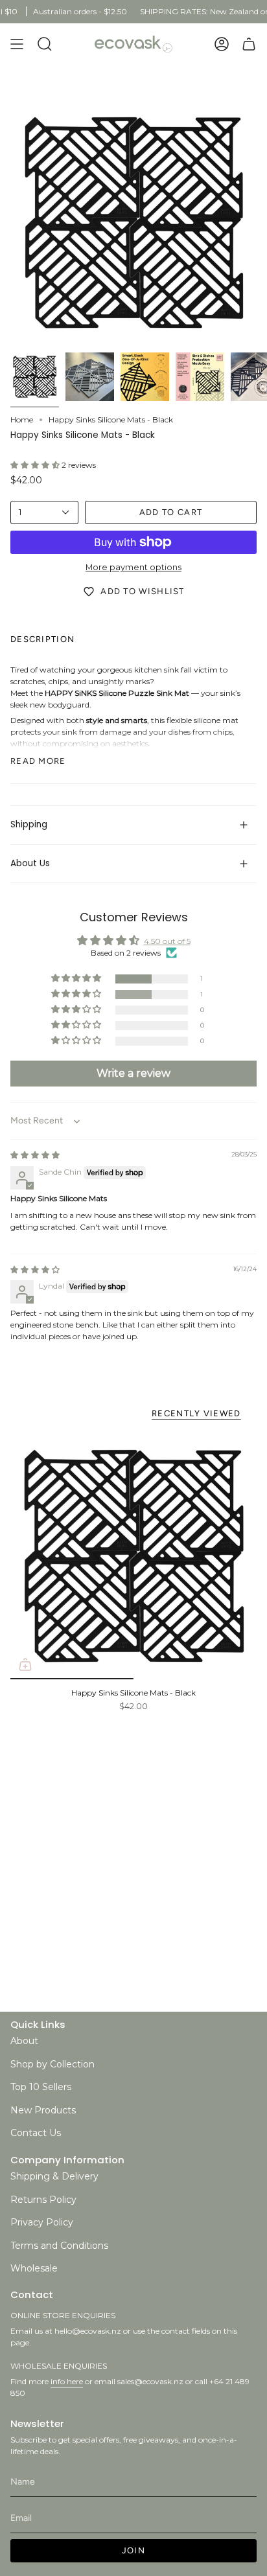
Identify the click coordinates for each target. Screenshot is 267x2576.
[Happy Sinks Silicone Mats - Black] (133, 1556)
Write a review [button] (133, 1073)
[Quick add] (25, 1664)
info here (67, 2381)
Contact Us (36, 2133)
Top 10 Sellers (41, 2087)
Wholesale (34, 2268)
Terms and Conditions (59, 2246)
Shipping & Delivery (54, 2176)
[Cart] (249, 44)
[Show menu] (17, 44)
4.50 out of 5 (167, 941)
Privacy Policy (42, 2222)
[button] (36, 465)
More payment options (133, 567)
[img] (35, 1155)
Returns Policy (43, 2200)
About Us (30, 863)
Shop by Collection (52, 2064)
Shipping (29, 824)
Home (22, 420)
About (24, 2041)
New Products (43, 2110)
